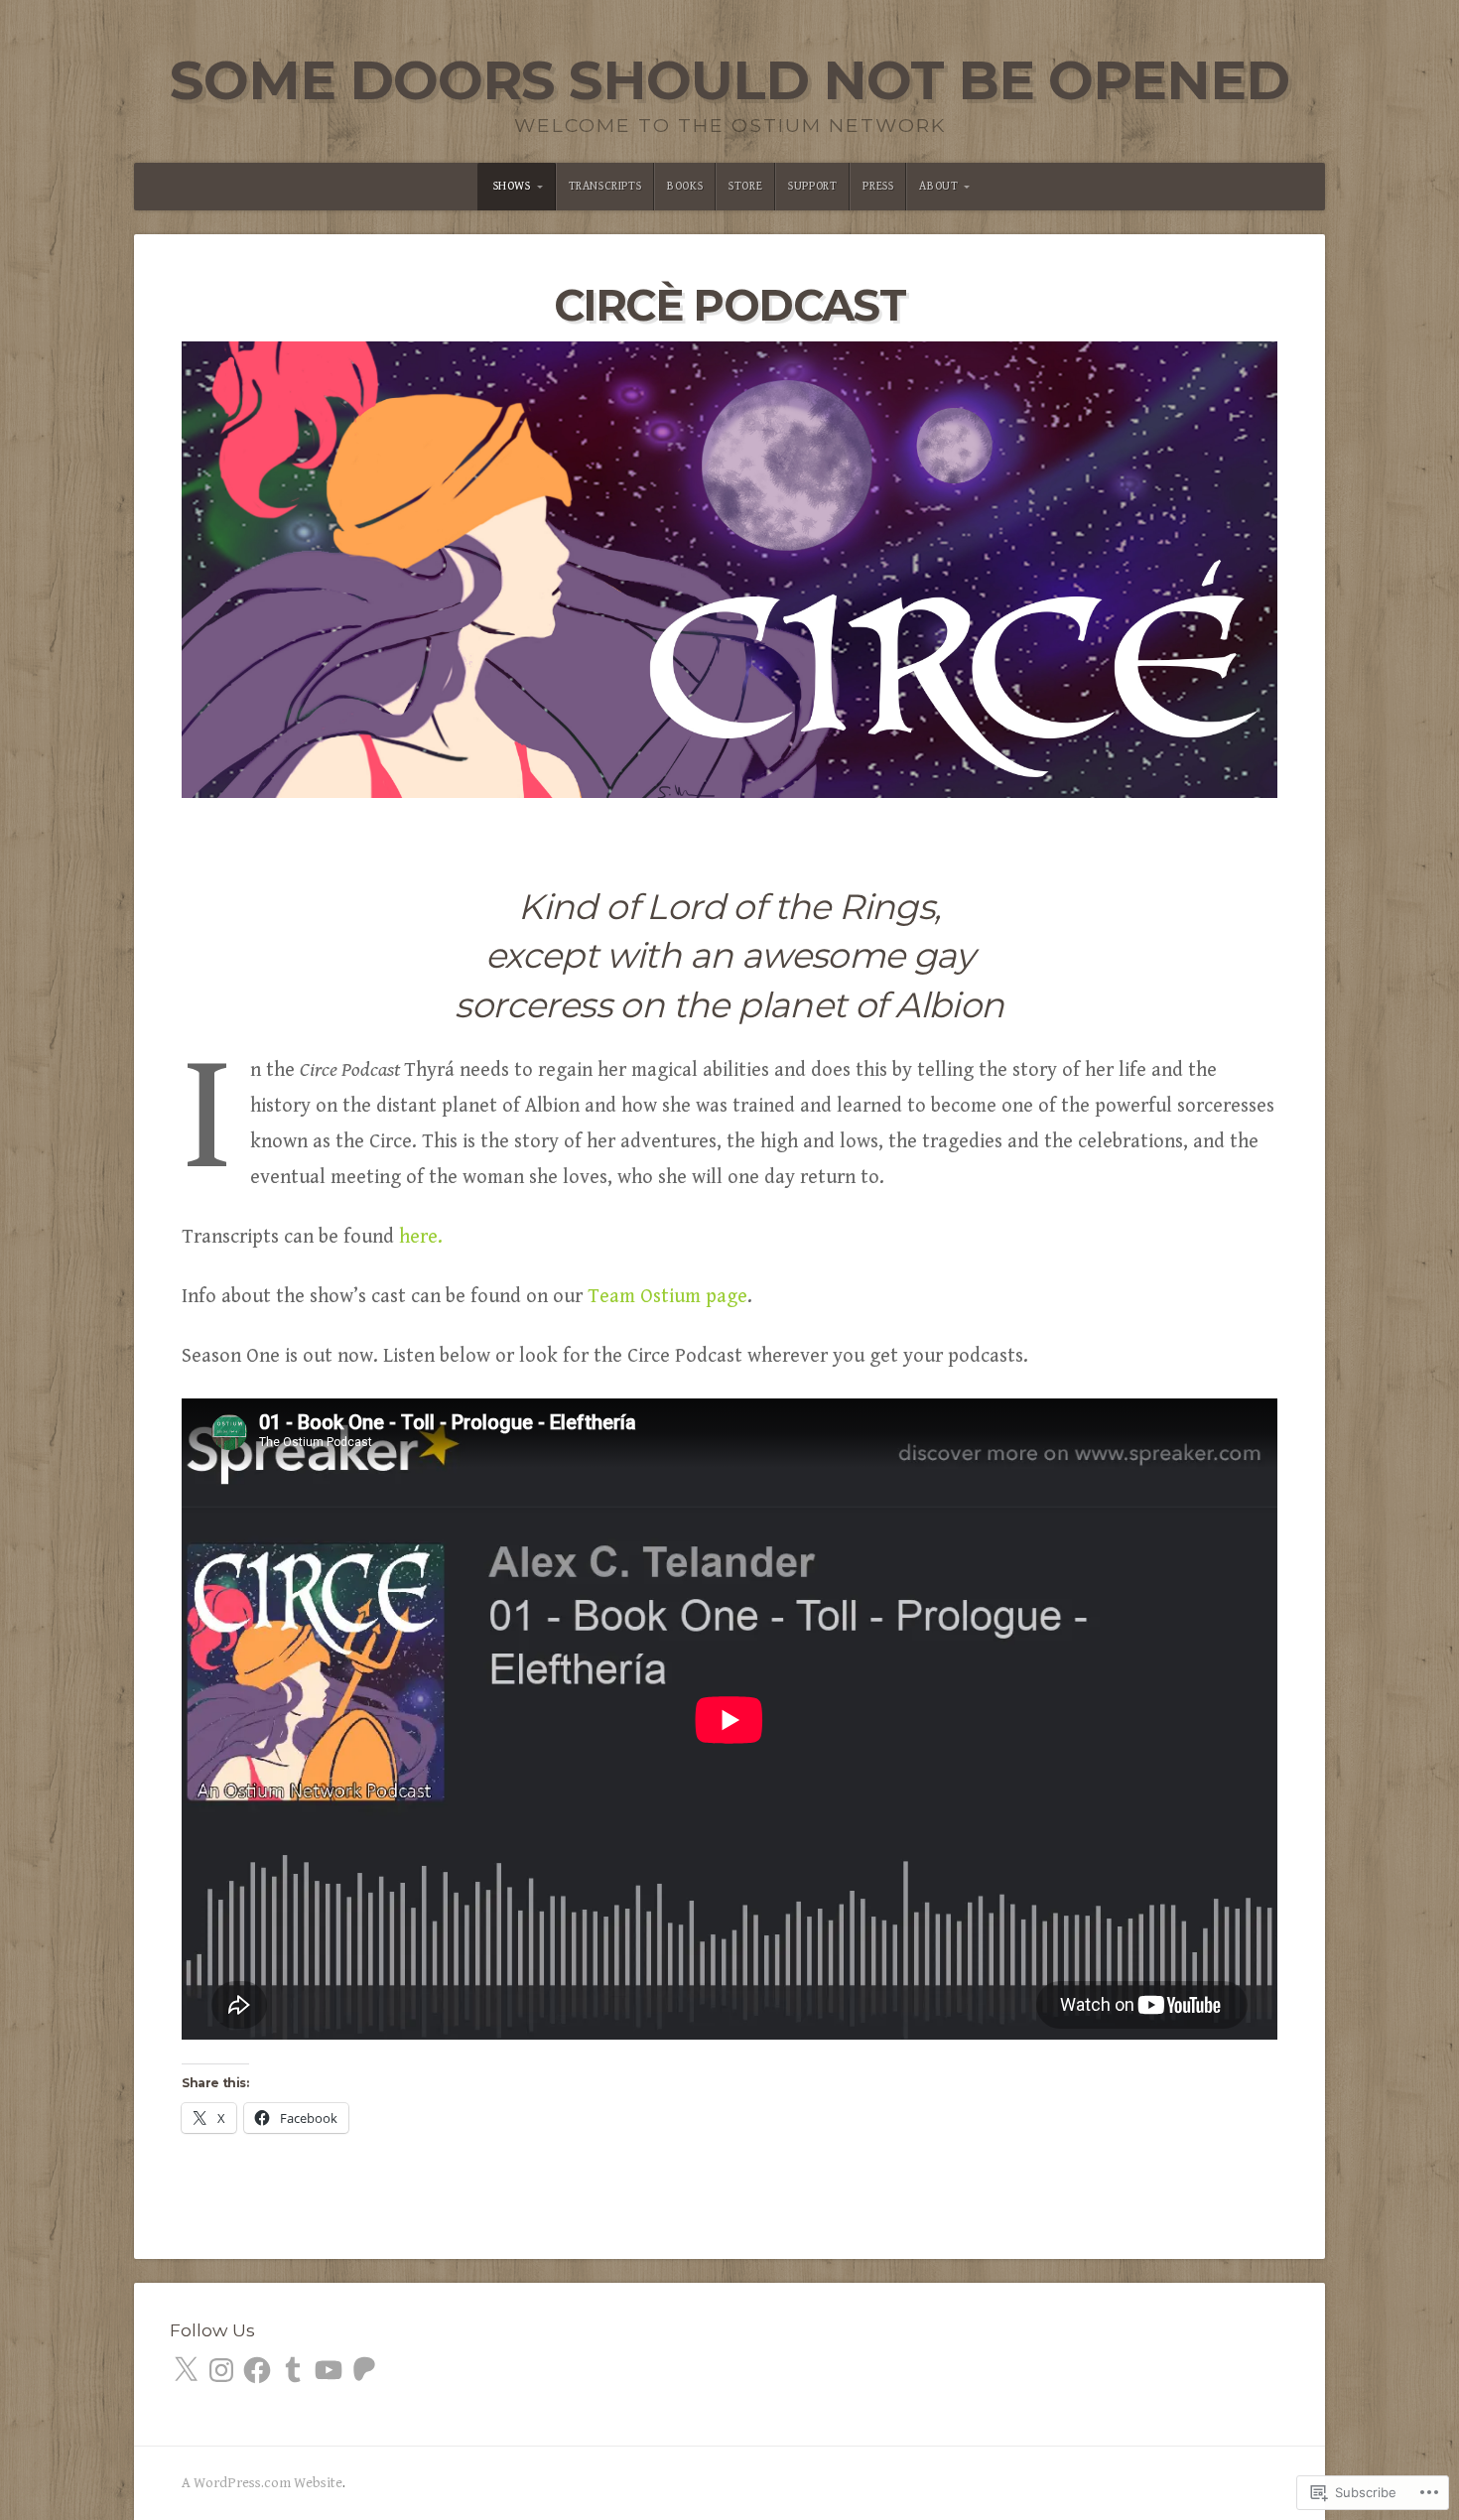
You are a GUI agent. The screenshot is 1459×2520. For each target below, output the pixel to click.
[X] (186, 2370)
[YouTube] (329, 2370)
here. (421, 1237)
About (938, 186)
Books (685, 186)
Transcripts (605, 186)
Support (812, 186)
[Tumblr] (293, 2370)
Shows (512, 186)
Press (878, 186)
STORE (745, 186)
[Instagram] (221, 2370)
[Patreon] (364, 2370)
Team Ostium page (667, 1297)
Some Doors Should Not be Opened (729, 80)
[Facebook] (257, 2370)
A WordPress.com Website (262, 2483)
